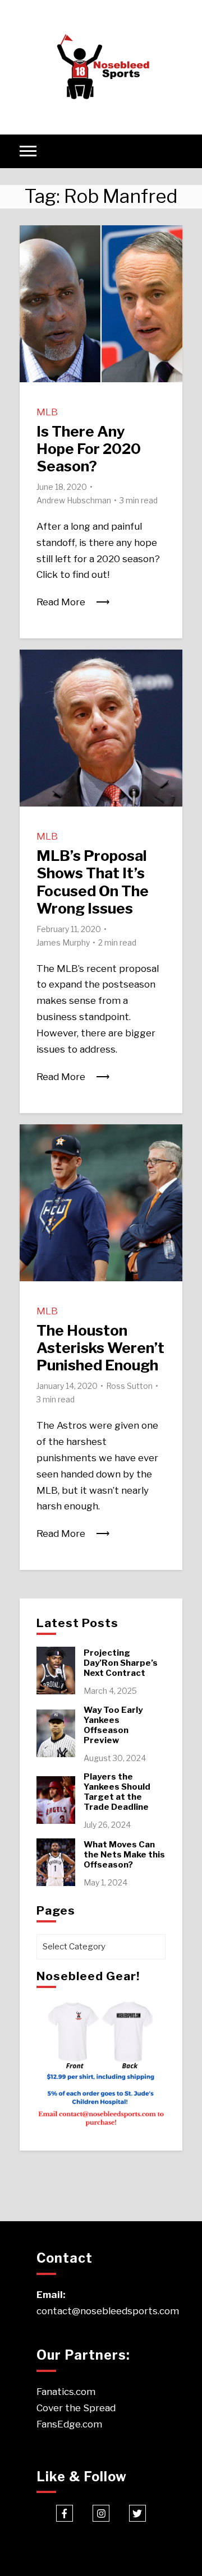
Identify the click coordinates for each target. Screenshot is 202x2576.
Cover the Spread (76, 2408)
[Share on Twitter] (33, 261)
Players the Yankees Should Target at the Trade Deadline (117, 1792)
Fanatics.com (66, 2392)
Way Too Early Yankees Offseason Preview (113, 1725)
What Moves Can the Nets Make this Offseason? (124, 1855)
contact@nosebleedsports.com (108, 2311)
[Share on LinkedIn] (33, 281)
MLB (47, 412)
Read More (61, 602)
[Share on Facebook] (33, 241)
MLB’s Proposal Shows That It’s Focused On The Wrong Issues (93, 882)
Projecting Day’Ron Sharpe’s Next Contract (121, 1663)
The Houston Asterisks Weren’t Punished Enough (100, 1348)
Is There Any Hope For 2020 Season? (89, 449)
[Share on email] (33, 302)
